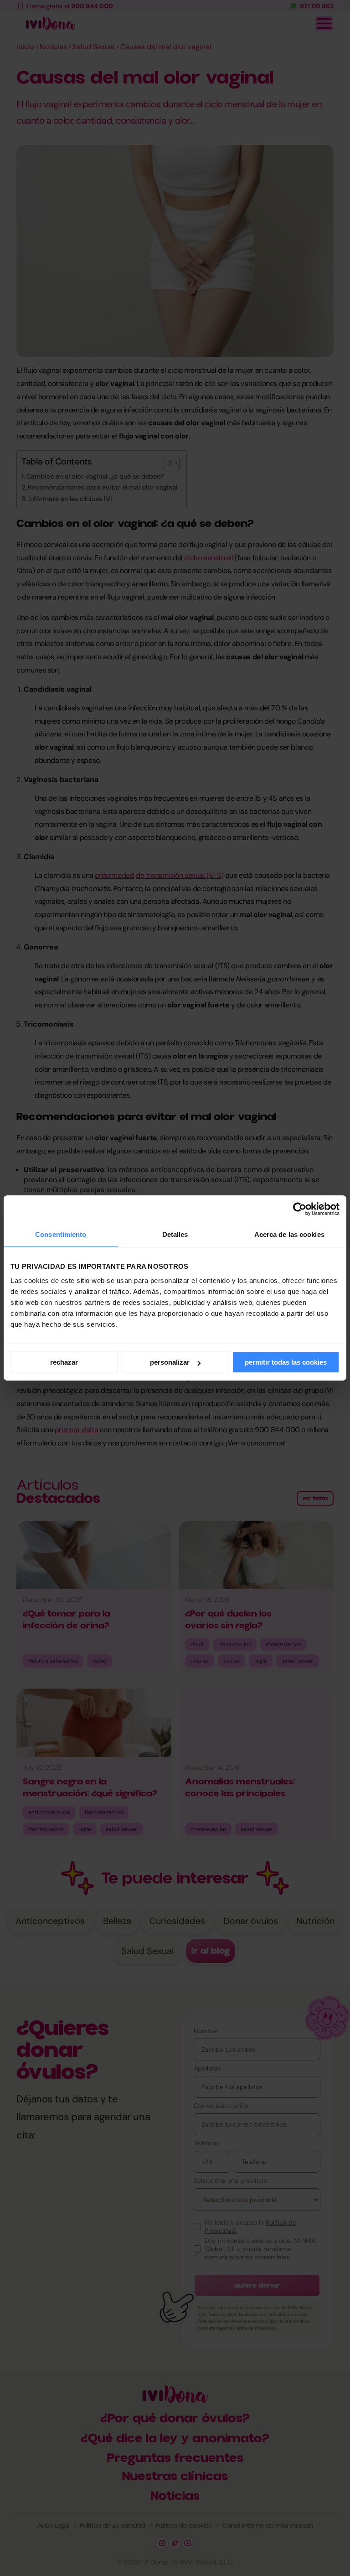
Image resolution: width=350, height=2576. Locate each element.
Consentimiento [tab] (61, 1234)
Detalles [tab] (175, 1234)
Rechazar (64, 1362)
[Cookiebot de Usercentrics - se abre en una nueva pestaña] (300, 1209)
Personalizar (170, 1362)
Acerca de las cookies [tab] (289, 1234)
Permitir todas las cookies (286, 1362)
